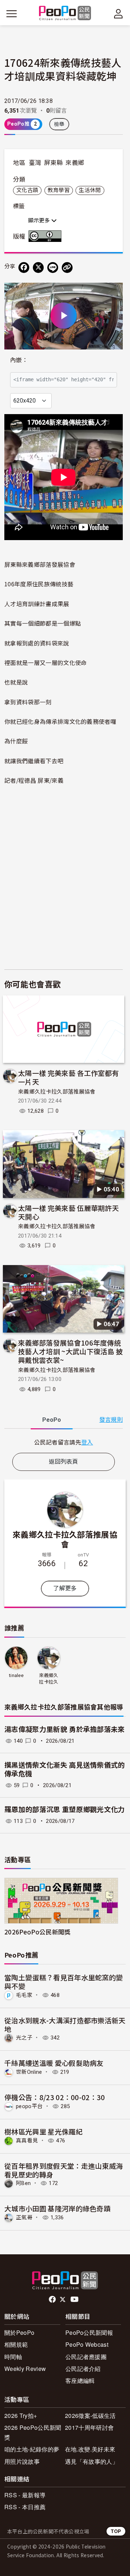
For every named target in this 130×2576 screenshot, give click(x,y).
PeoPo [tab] (52, 1420)
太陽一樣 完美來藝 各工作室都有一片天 (68, 1077)
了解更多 (65, 1588)
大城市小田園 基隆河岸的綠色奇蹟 (57, 2208)
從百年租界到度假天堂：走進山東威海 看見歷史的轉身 (64, 2170)
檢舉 (59, 124)
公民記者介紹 (83, 2369)
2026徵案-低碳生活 (90, 2416)
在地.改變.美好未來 (90, 2449)
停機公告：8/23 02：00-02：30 (55, 2097)
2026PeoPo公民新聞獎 (37, 1932)
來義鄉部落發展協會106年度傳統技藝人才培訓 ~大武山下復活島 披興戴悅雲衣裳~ (70, 1351)
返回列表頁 (64, 1462)
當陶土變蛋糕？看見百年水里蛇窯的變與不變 (64, 1982)
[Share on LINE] (53, 268)
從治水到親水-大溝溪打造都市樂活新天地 (65, 2025)
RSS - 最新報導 (25, 2495)
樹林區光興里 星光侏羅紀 (44, 2131)
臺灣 (35, 163)
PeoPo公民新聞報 (89, 2332)
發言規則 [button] (111, 1420)
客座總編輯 (80, 2380)
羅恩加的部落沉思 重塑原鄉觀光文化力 (65, 1810)
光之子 (24, 2038)
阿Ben (23, 2183)
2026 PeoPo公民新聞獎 (33, 2432)
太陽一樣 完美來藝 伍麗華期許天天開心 (68, 1212)
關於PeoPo (19, 2332)
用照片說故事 (22, 2461)
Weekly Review (25, 2369)
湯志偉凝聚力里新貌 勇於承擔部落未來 (65, 1730)
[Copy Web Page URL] (67, 268)
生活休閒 (90, 190)
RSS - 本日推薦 (25, 2507)
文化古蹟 (27, 190)
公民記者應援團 (86, 2357)
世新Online (29, 2072)
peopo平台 (29, 2106)
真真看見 (27, 2141)
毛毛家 (24, 1995)
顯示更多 (40, 221)
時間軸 (13, 2357)
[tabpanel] (64, 1442)
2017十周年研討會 (89, 2427)
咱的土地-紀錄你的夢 (32, 2449)
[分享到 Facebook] (24, 268)
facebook (53, 2299)
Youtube (75, 2299)
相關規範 (16, 2344)
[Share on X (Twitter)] (38, 268)
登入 (87, 1442)
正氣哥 (24, 2217)
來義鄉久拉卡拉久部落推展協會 (57, 1092)
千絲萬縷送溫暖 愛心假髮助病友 (54, 2063)
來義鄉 (75, 163)
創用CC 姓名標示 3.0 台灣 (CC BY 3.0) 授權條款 (47, 236)
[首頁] (65, 14)
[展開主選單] (12, 14)
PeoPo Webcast (87, 2344)
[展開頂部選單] (118, 14)
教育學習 (59, 190)
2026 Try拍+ (21, 2416)
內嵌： (19, 360)
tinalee (16, 1675)
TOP (116, 2531)
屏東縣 (53, 163)
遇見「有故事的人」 (92, 2461)
